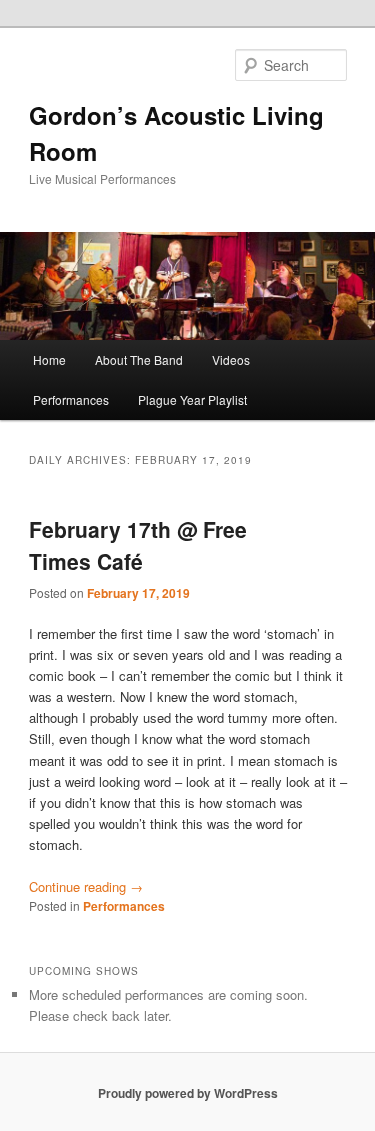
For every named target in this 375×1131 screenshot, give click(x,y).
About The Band (139, 359)
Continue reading (86, 886)
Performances (71, 399)
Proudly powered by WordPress (188, 1093)
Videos (231, 359)
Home (49, 359)
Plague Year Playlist (192, 399)
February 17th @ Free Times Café (138, 545)
